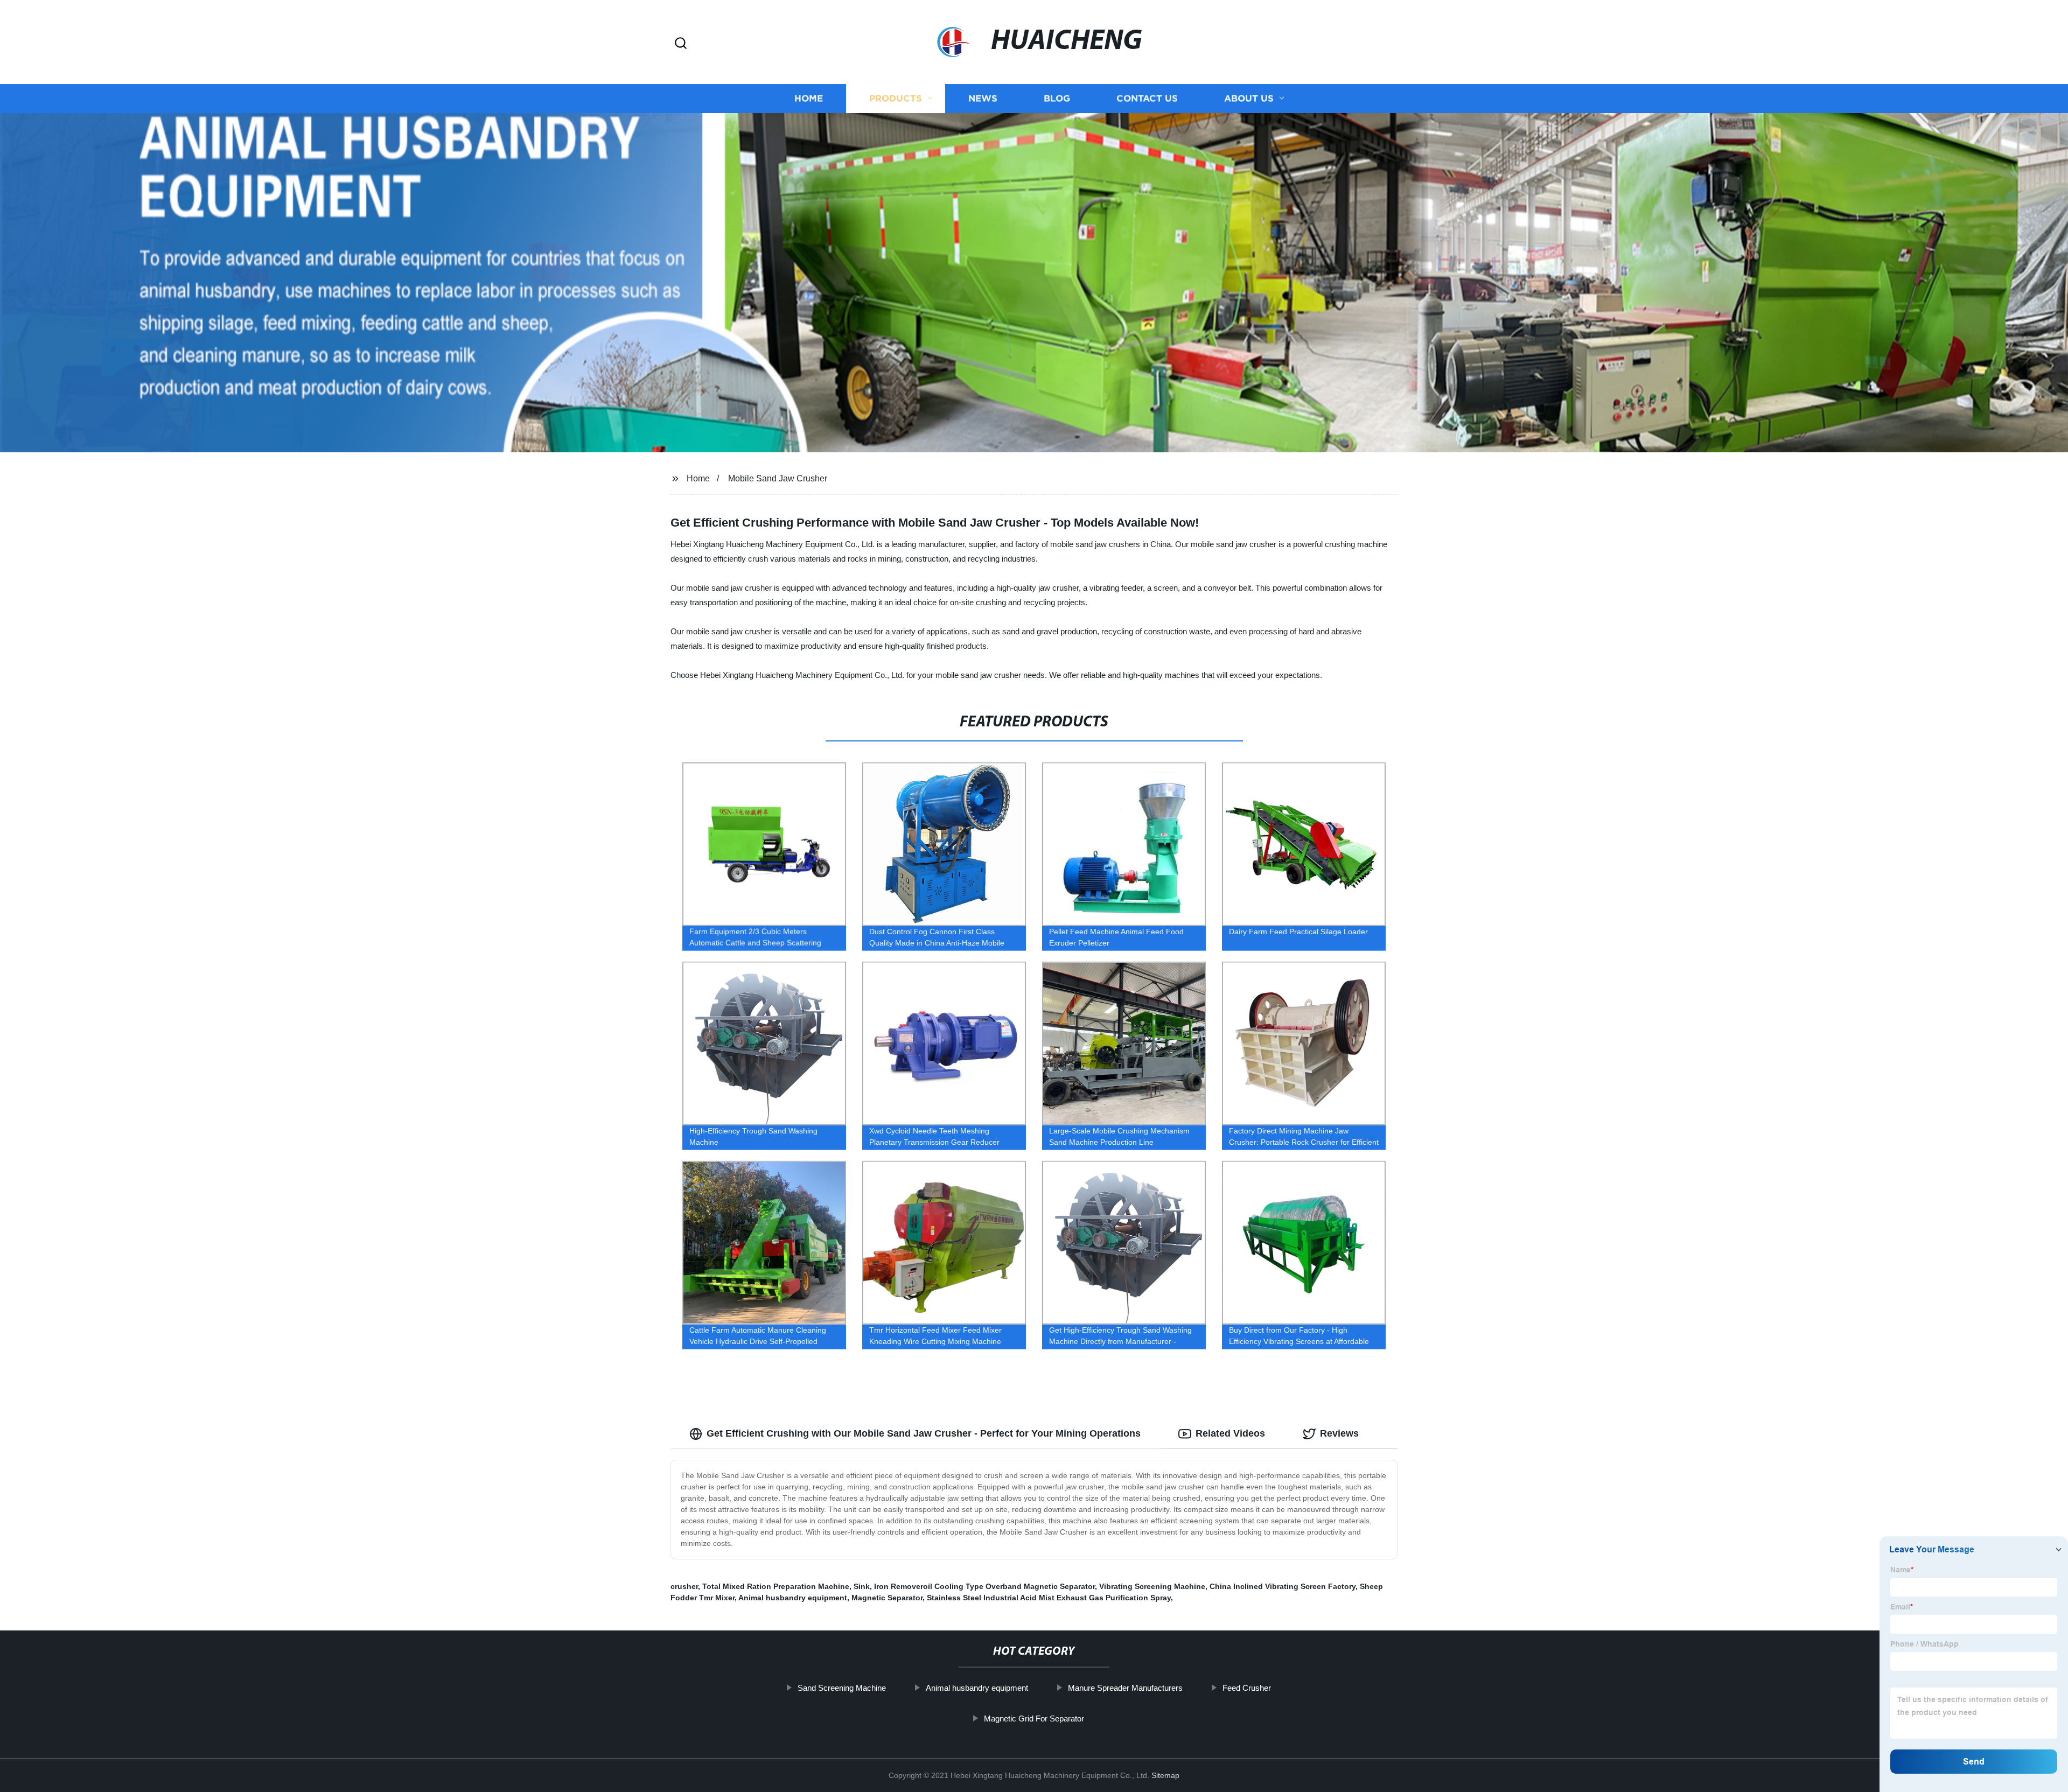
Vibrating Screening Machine (1152, 1586)
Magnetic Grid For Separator (1034, 1718)
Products (896, 98)
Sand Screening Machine (842, 1688)
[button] (681, 44)
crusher (684, 1586)
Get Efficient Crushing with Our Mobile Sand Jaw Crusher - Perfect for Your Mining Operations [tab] (924, 1433)
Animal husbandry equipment (793, 1598)
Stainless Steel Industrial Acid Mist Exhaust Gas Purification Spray (1049, 1598)
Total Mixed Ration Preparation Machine (776, 1586)
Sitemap (1165, 1775)
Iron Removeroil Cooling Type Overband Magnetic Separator (984, 1586)
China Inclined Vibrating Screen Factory (1283, 1586)
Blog (1057, 98)
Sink (862, 1586)
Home (809, 98)
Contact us (1147, 98)
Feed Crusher (1247, 1688)
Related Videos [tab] (1230, 1433)
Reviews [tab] (1339, 1433)
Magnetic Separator (887, 1598)
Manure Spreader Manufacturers (1125, 1688)
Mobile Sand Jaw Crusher (778, 478)
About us (1249, 98)
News (983, 98)
